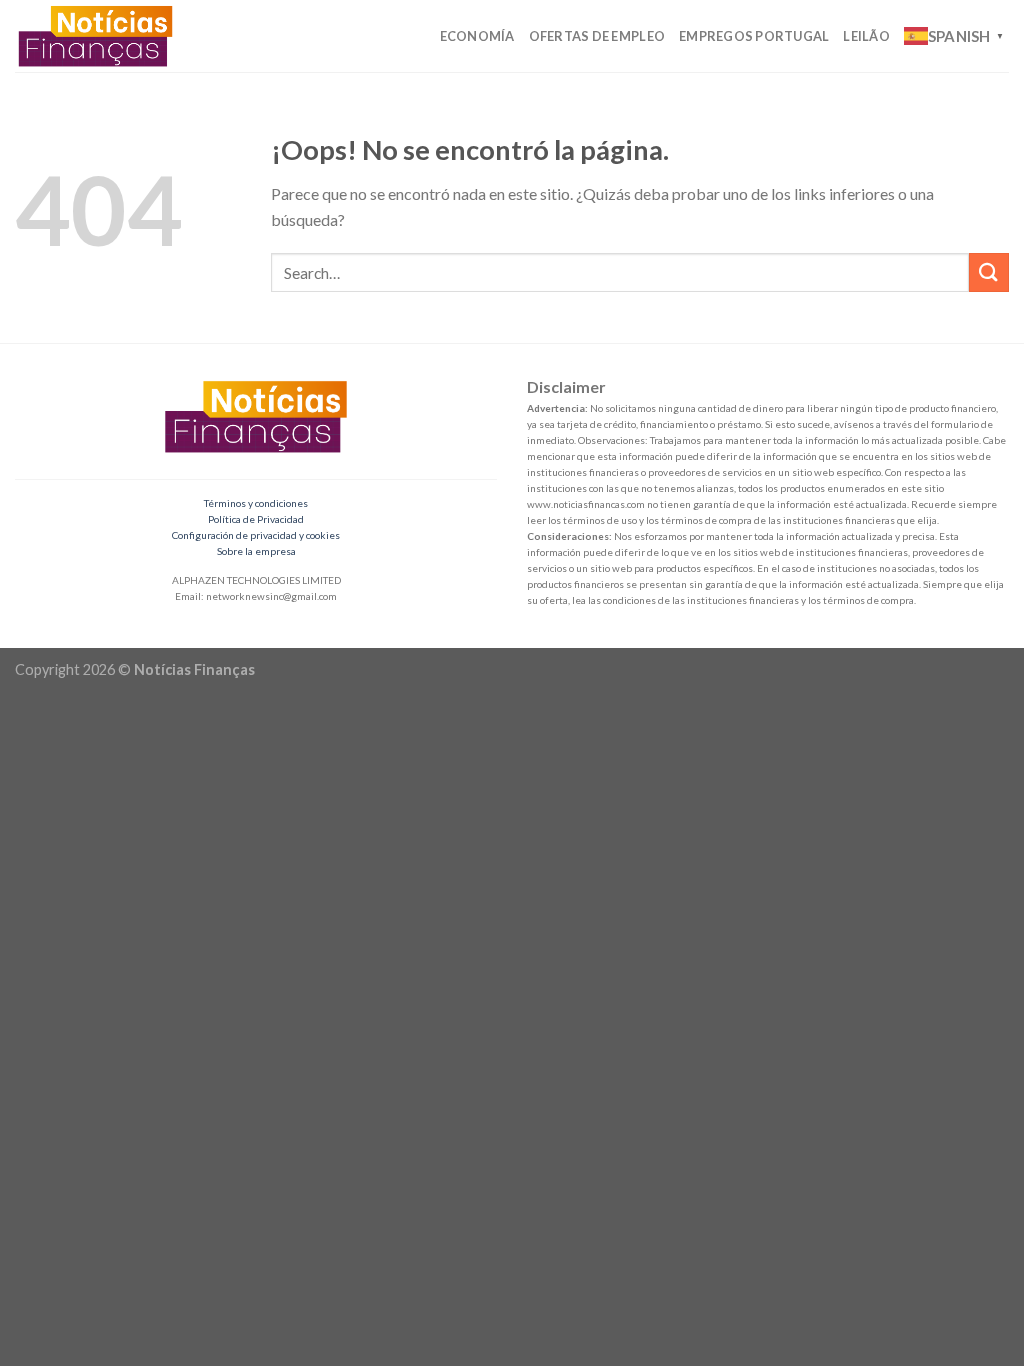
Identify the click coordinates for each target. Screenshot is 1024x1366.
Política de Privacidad (256, 519)
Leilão (866, 36)
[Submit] (989, 272)
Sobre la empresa (256, 551)
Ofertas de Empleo (597, 36)
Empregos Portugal (754, 36)
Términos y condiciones (256, 503)
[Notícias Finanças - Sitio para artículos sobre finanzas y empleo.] (103, 36)
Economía (477, 36)
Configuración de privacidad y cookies (256, 535)
